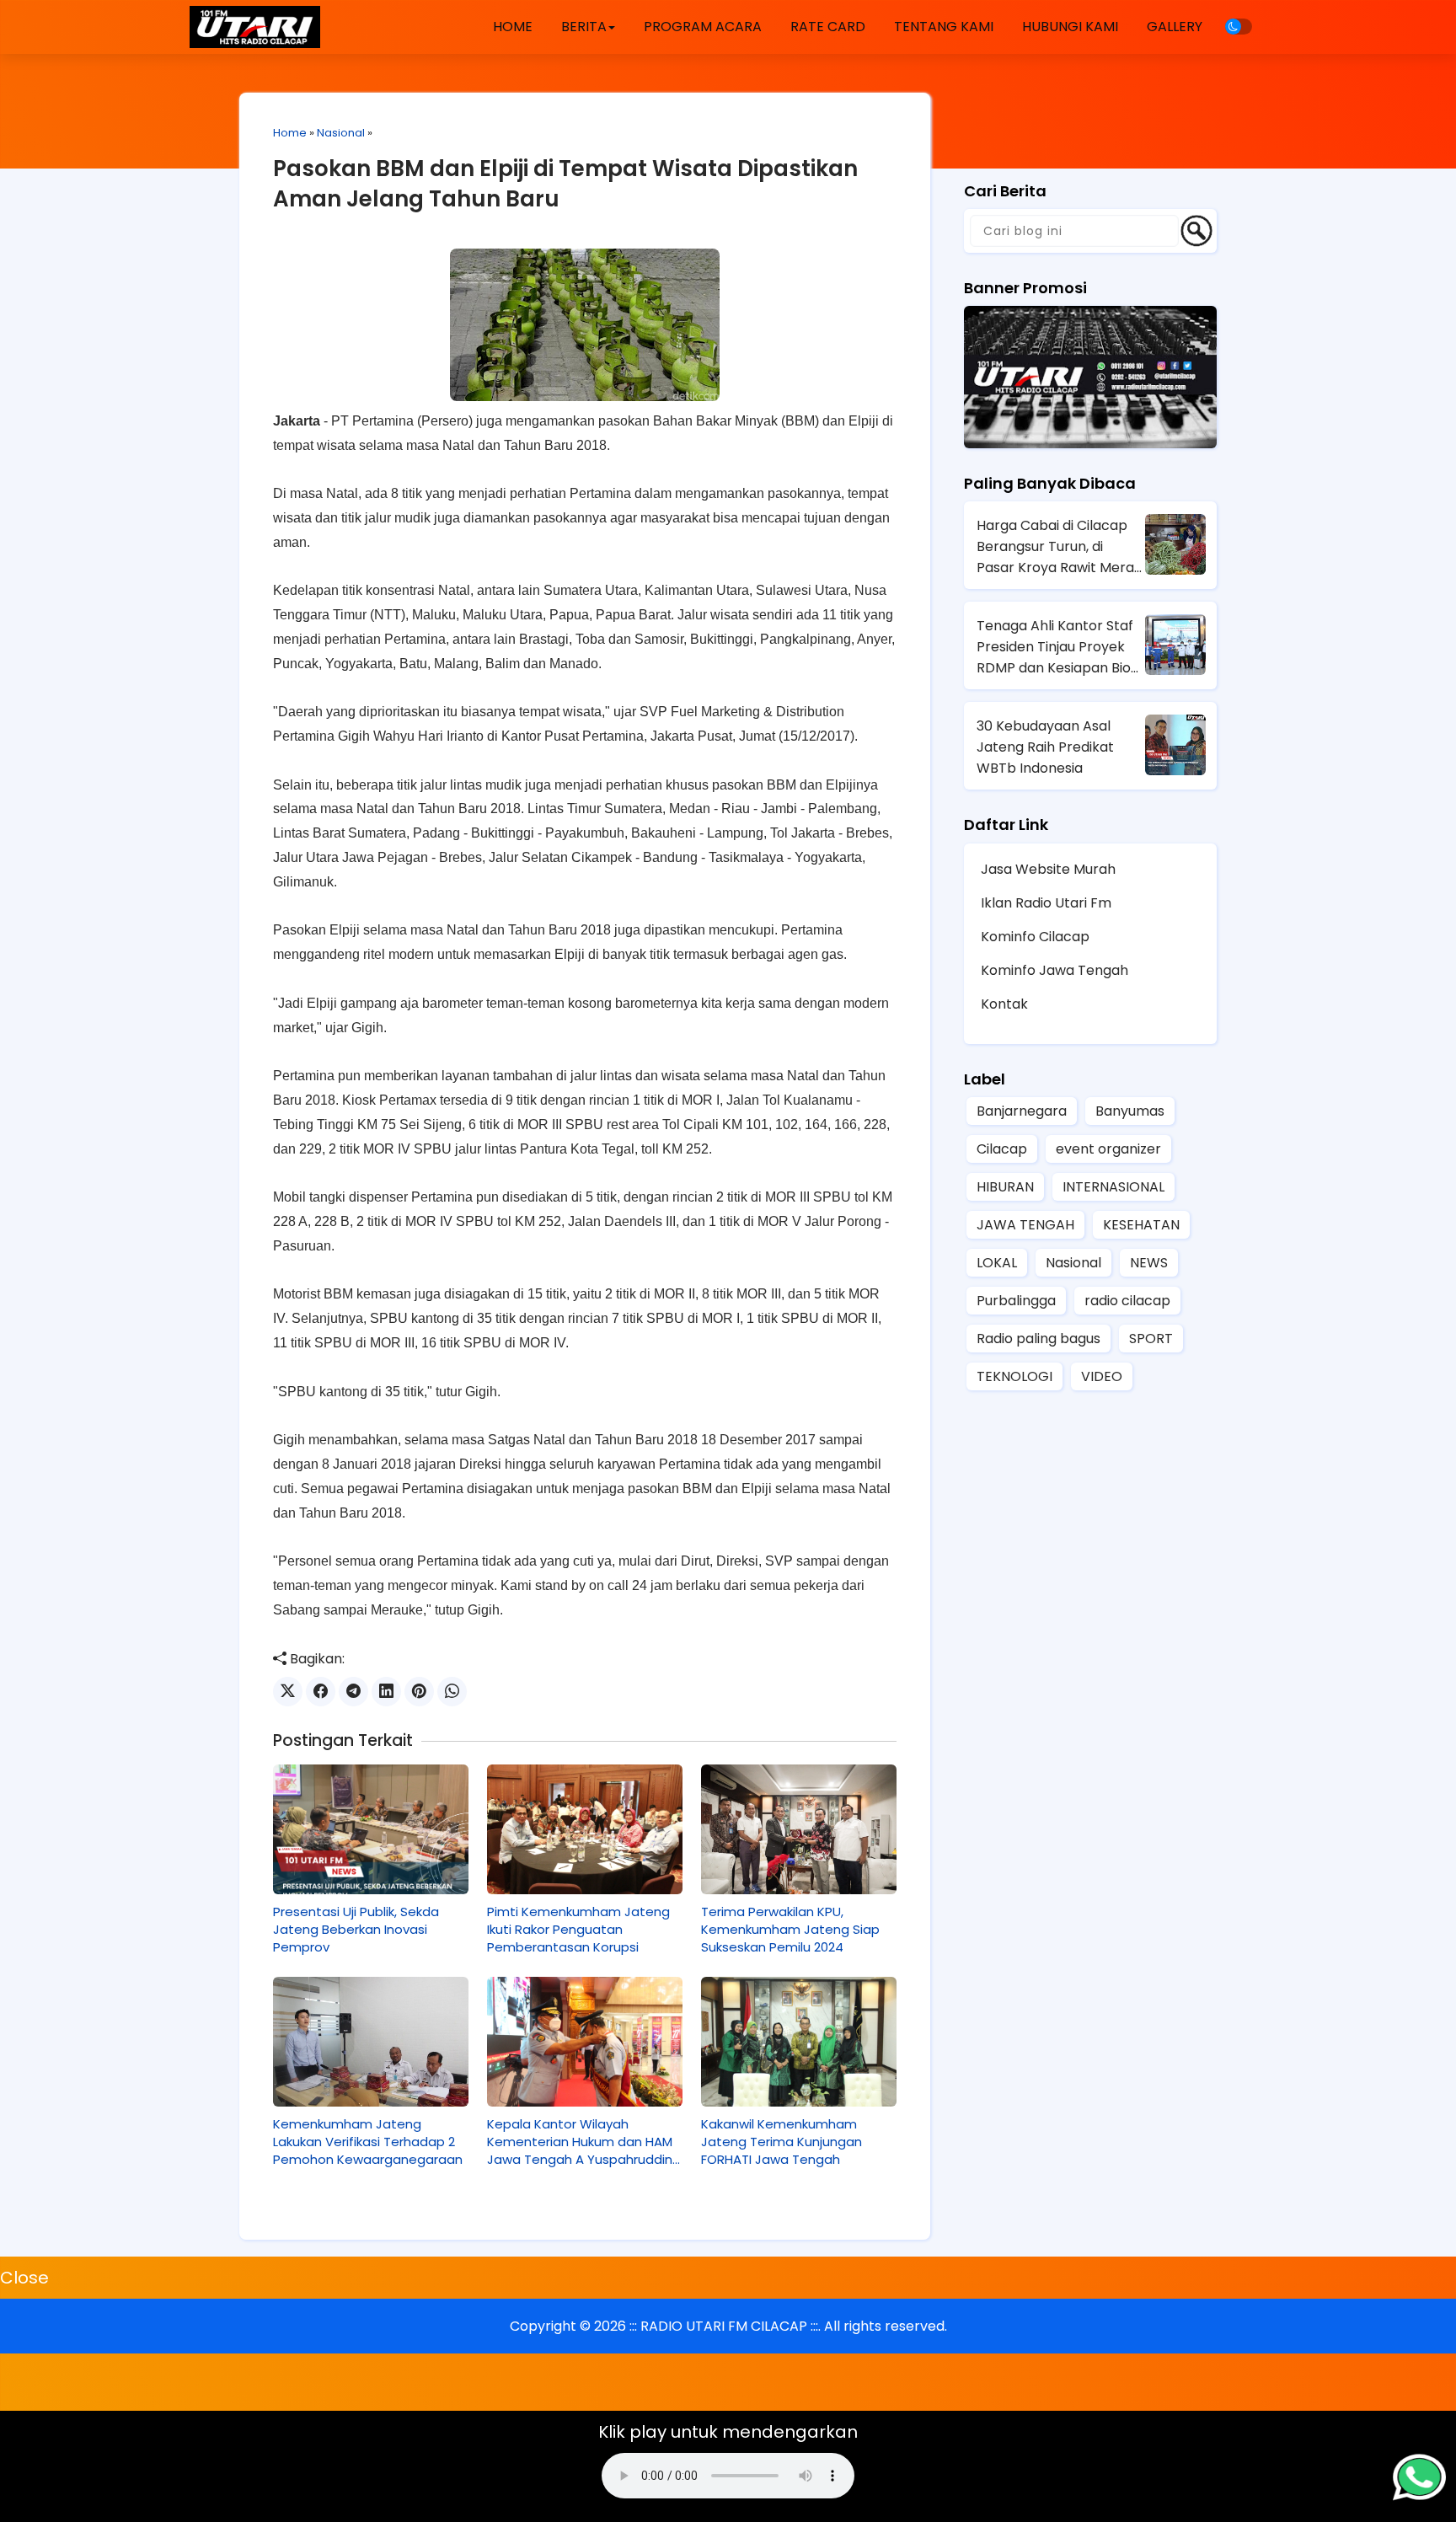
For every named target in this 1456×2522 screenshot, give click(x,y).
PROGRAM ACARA (703, 27)
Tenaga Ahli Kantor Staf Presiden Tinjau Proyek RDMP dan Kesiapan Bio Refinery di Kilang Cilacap (1060, 647)
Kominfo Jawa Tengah (1055, 970)
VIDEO (1102, 1376)
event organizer (1108, 1149)
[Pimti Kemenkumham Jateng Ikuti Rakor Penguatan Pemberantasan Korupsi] (585, 1829)
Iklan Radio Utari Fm (1046, 903)
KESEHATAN (1141, 1225)
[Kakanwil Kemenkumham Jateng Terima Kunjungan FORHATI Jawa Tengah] (799, 2042)
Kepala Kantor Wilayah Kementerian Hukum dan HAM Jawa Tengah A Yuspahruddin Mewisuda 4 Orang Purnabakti (580, 2142)
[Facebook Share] (321, 1692)
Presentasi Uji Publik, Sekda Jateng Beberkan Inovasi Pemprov (356, 1929)
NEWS (1149, 1263)
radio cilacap (1127, 1301)
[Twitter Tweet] (288, 1692)
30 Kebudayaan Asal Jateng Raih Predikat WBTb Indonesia (1045, 747)
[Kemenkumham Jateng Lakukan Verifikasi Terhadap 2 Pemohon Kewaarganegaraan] (371, 2042)
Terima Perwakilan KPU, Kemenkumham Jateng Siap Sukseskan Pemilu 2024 (790, 1929)
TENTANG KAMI (944, 27)
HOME (513, 27)
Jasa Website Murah (1048, 869)
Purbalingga (1016, 1301)
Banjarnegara (1022, 1111)
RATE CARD (828, 27)
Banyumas (1130, 1111)
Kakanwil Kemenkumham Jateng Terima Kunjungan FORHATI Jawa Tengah (782, 2142)
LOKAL (997, 1263)
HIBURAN (1005, 1187)
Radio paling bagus (1038, 1339)
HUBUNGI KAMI (1070, 27)
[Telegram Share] (353, 1692)
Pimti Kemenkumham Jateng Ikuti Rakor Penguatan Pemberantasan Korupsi (578, 1929)
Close (24, 2278)
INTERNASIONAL (1113, 1187)
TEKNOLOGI (1014, 1376)
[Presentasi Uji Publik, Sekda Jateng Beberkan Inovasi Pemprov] (371, 1829)
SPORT (1151, 1339)
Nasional (341, 133)
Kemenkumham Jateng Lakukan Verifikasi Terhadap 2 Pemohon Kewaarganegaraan (368, 2142)
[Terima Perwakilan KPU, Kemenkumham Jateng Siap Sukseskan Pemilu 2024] (799, 1829)
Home (290, 133)
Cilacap (1002, 1149)
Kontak (1004, 1004)
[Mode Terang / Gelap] (1239, 27)
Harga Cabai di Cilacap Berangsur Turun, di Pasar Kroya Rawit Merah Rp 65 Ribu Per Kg (1060, 547)
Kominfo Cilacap (1035, 937)
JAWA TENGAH (1025, 1225)
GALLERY (1175, 27)
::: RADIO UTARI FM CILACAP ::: (724, 2326)
